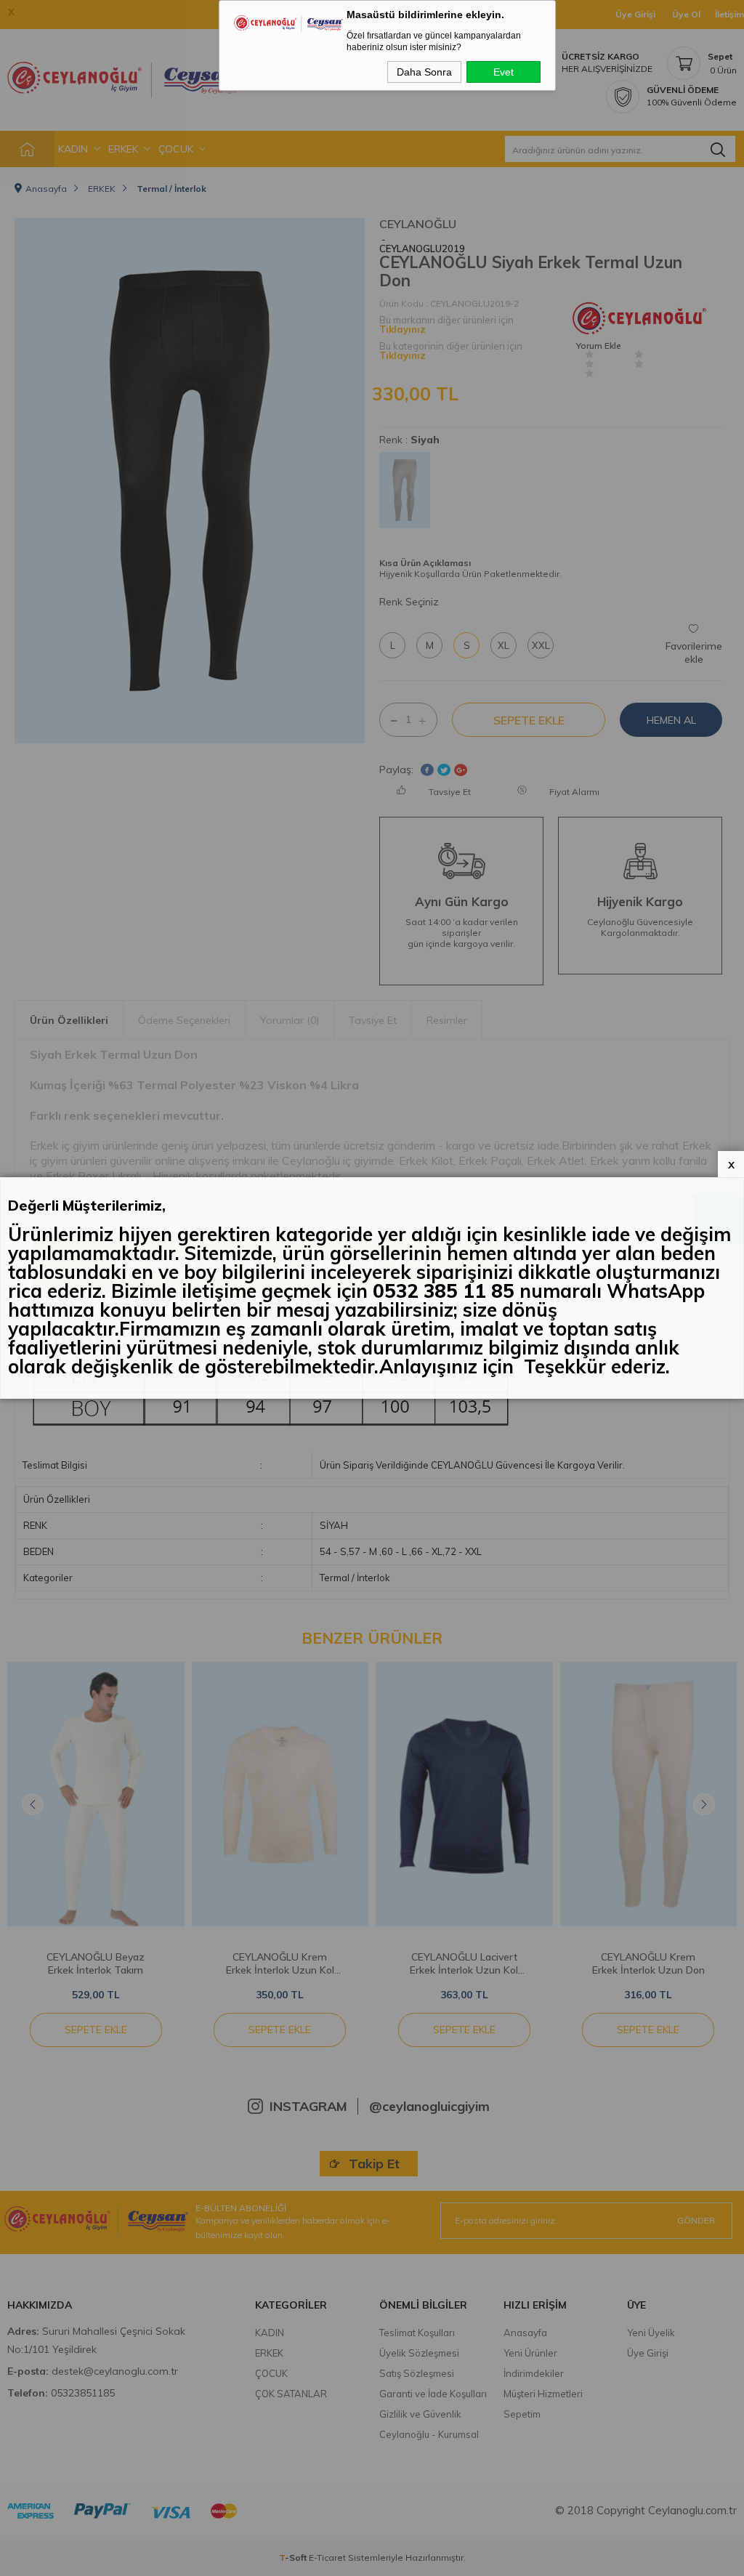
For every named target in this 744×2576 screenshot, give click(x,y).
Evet (504, 72)
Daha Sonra (424, 72)
